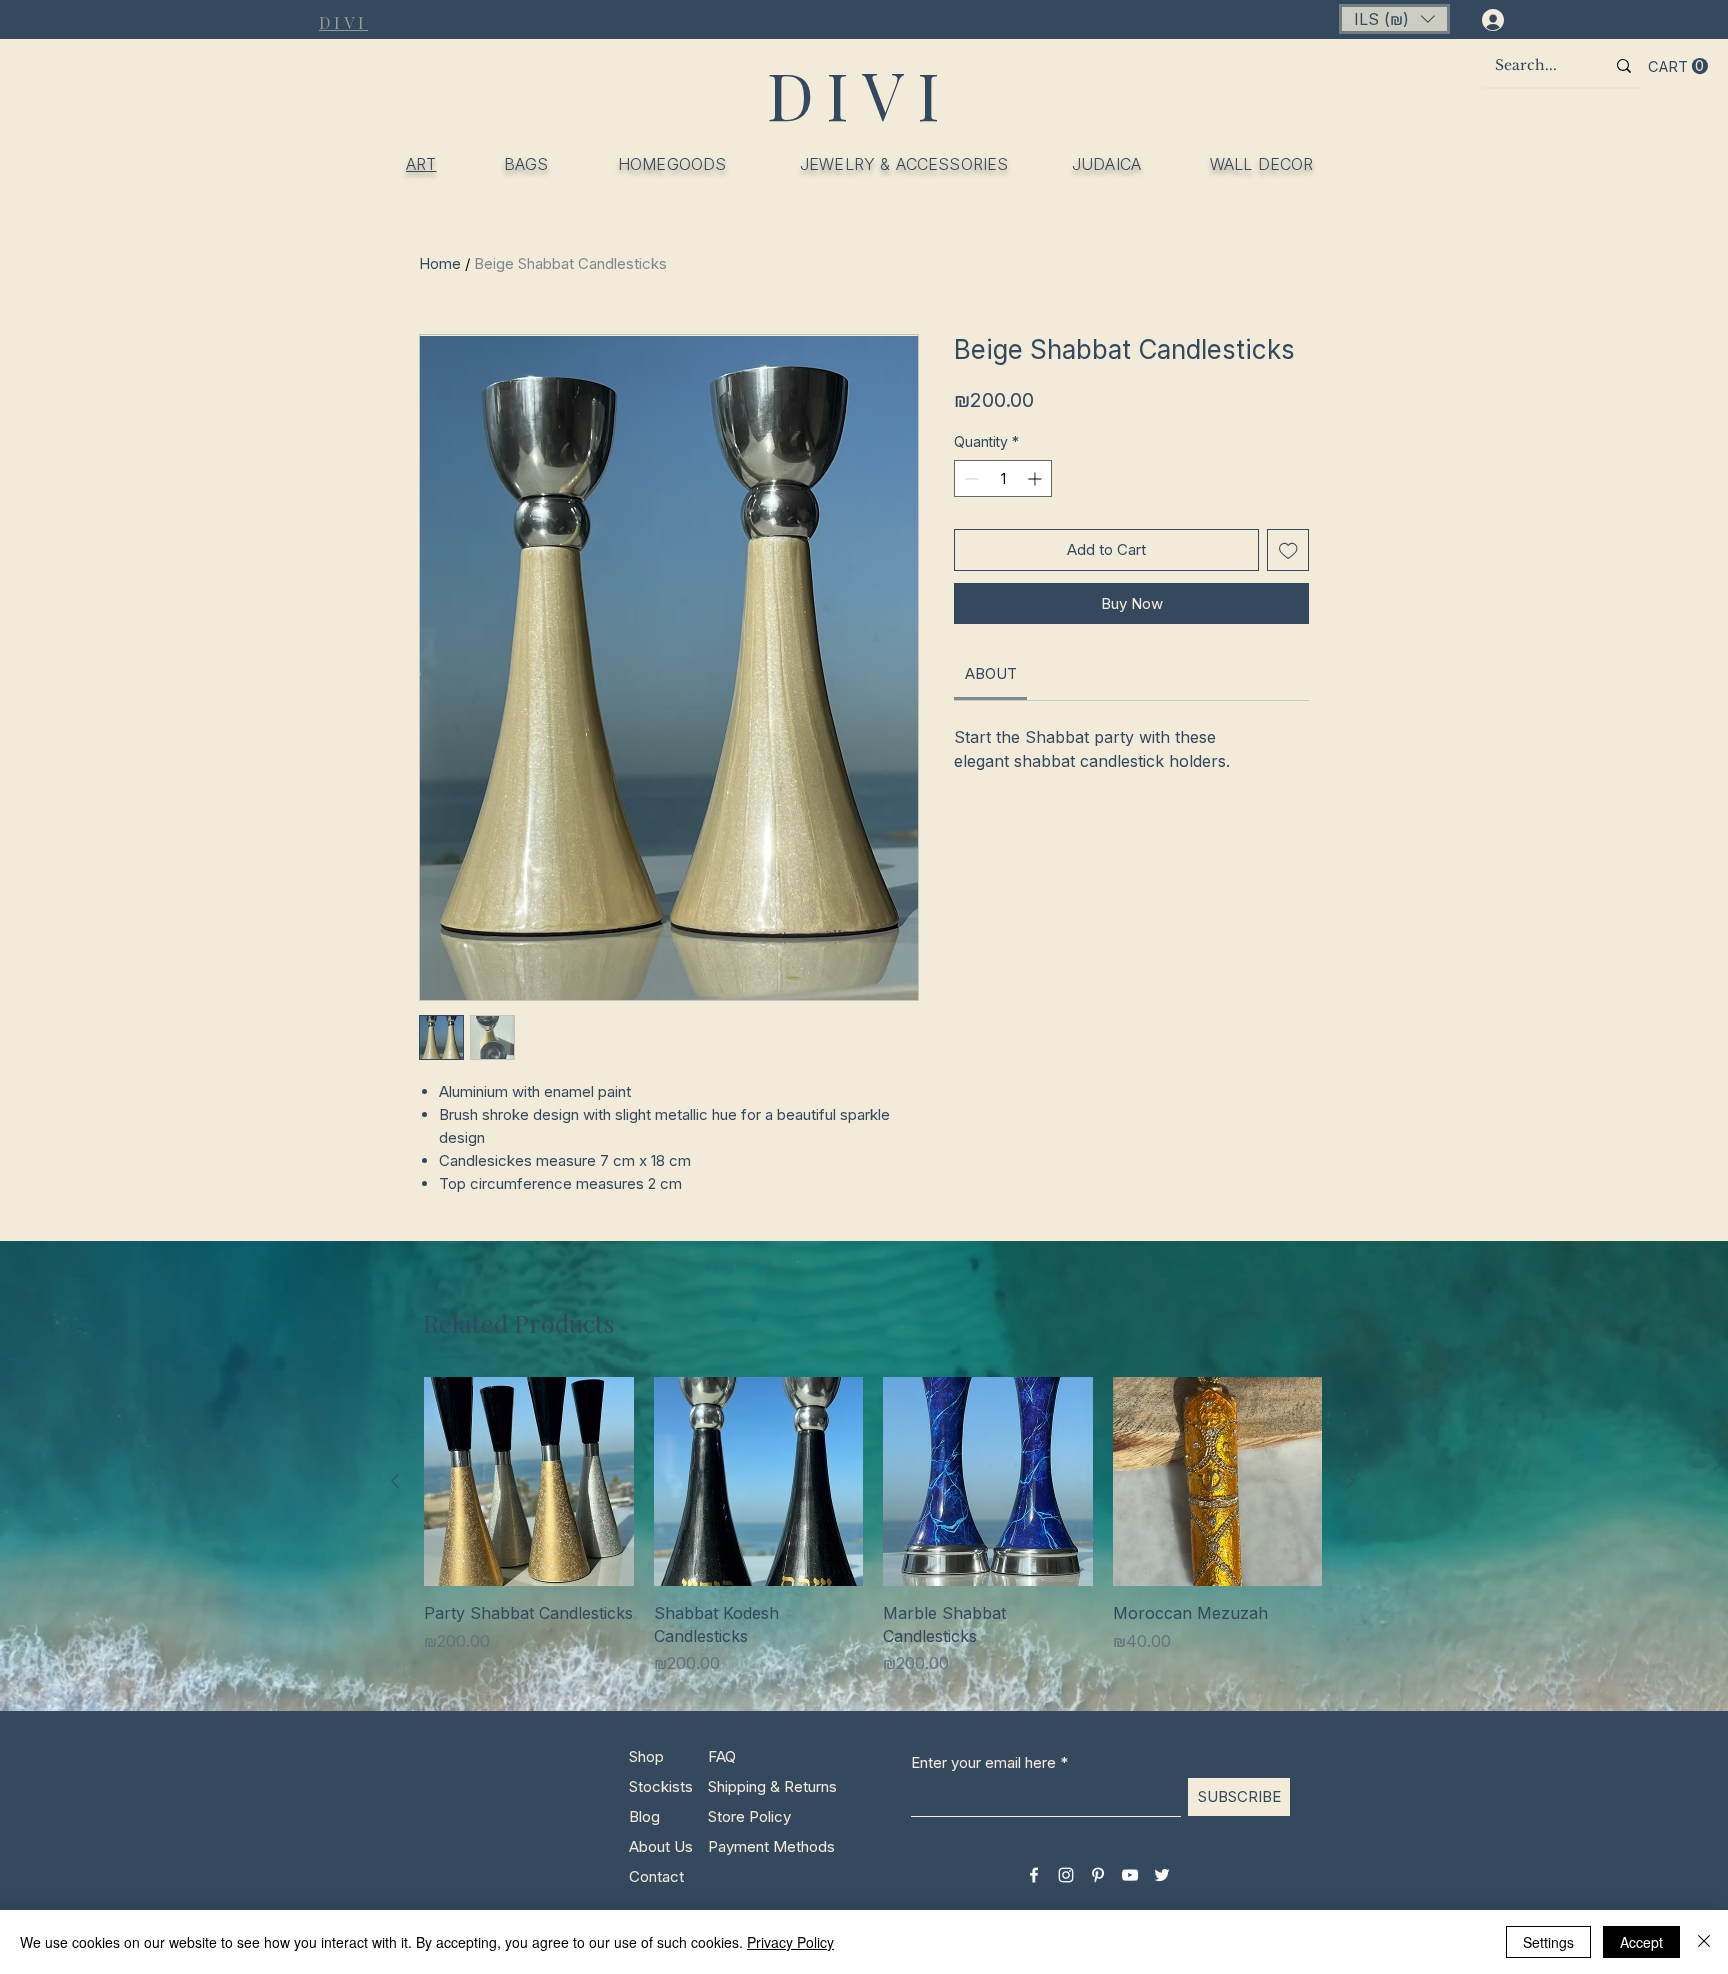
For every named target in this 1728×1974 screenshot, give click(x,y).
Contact (656, 1876)
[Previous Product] (395, 1481)
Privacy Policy (790, 1942)
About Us (661, 1846)
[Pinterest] (1098, 1875)
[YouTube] (1130, 1875)
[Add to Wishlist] (1288, 550)
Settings (1548, 1942)
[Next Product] (1351, 1481)
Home (440, 263)
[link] (991, 673)
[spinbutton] (1003, 478)
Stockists (661, 1786)
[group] (873, 1526)
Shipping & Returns (772, 1786)
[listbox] (1394, 19)
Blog (644, 1816)
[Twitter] (1162, 1875)
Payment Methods (773, 1846)
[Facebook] (1034, 1875)
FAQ (722, 1756)
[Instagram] (1066, 1875)
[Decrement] (969, 478)
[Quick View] (529, 1482)
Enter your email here (983, 1762)
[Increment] (1036, 478)
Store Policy (749, 1816)
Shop (646, 1756)
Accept (1641, 1942)
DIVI (860, 94)
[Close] (1704, 1942)
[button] (1394, 19)
